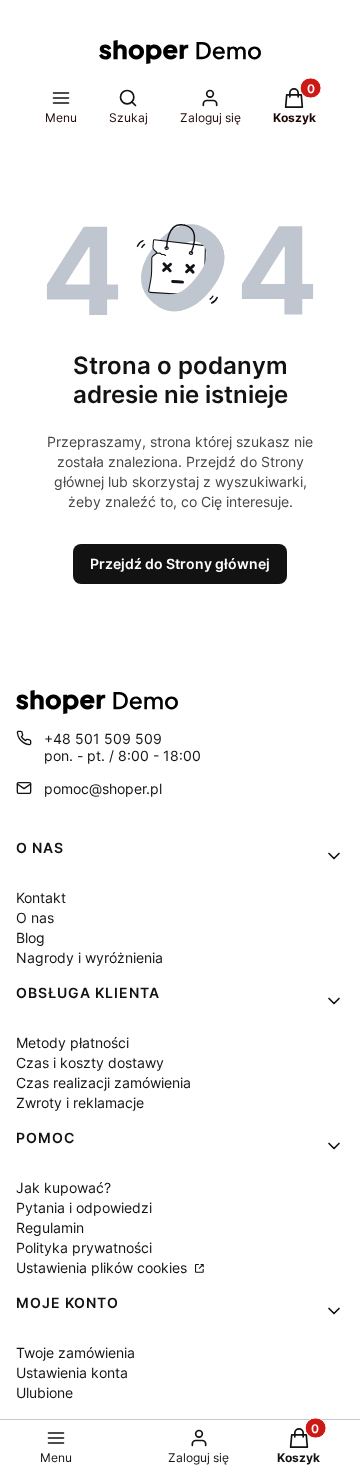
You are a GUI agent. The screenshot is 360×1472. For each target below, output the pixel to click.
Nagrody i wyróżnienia (89, 957)
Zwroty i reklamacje (80, 1102)
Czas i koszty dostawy (90, 1062)
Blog (30, 937)
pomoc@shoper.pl (103, 788)
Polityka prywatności (84, 1247)
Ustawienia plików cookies (103, 1267)
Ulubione (44, 1392)
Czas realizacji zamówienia (103, 1082)
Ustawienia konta (72, 1372)
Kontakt (41, 897)
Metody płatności (72, 1042)
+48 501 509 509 (103, 738)
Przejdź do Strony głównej (180, 563)
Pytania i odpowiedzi (84, 1207)
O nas (35, 917)
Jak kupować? (63, 1187)
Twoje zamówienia (75, 1352)
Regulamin (50, 1227)
